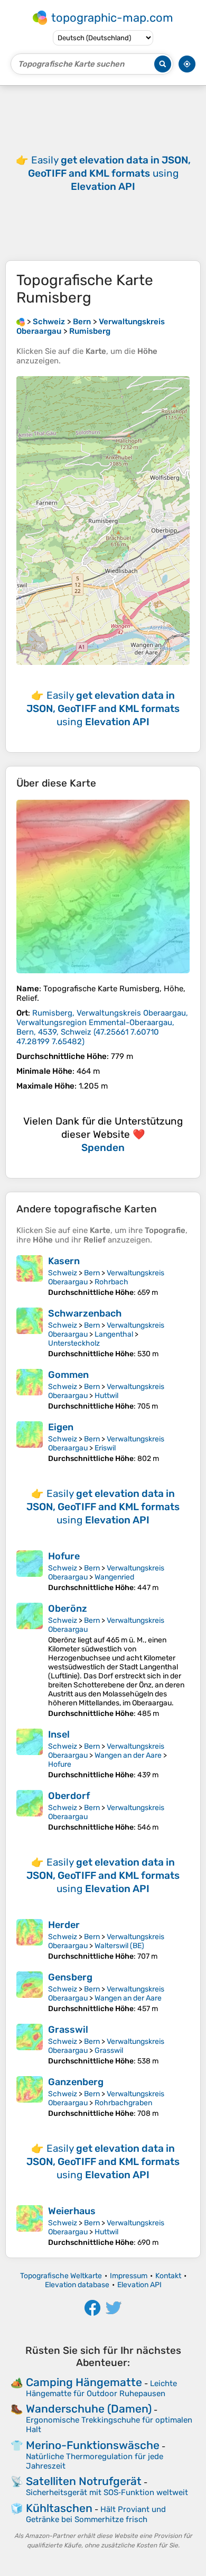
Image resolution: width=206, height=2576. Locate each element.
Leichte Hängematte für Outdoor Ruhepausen (101, 2388)
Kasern (64, 1261)
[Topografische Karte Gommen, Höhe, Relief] (30, 1390)
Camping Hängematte (84, 2382)
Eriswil (105, 1448)
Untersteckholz (74, 1343)
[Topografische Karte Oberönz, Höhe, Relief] (30, 1660)
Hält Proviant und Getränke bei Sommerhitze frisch (96, 2514)
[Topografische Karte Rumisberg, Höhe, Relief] (103, 887)
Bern (92, 1273)
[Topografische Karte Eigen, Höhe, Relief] (30, 1442)
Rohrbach (111, 1282)
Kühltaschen (59, 2508)
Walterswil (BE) (119, 1946)
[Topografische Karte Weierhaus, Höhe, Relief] (30, 2226)
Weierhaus (72, 2211)
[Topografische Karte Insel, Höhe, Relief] (30, 1754)
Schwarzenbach (85, 1313)
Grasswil (68, 2030)
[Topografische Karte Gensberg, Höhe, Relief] (30, 1992)
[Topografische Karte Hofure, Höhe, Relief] (30, 1571)
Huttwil (106, 1396)
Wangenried (114, 1577)
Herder (64, 1925)
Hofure (64, 1556)
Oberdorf (69, 1796)
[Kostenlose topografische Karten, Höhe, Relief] (21, 322)
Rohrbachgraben (123, 2103)
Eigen (61, 1427)
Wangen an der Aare (128, 1755)
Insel (59, 1734)
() (102, 1027)
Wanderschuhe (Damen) (89, 2409)
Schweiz (63, 1273)
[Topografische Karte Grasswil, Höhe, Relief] (30, 2045)
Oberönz (68, 1609)
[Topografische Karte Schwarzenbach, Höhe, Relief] (30, 1333)
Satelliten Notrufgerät (84, 2481)
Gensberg (70, 1977)
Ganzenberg (76, 2082)
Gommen (68, 1375)
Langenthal (114, 1334)
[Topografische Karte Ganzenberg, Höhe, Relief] (30, 2097)
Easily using (109, 173)
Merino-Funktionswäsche (93, 2445)
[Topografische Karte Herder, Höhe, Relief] (30, 1940)
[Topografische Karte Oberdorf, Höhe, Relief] (30, 1811)
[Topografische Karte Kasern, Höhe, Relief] (30, 1276)
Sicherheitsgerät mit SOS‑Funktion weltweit (107, 2492)
